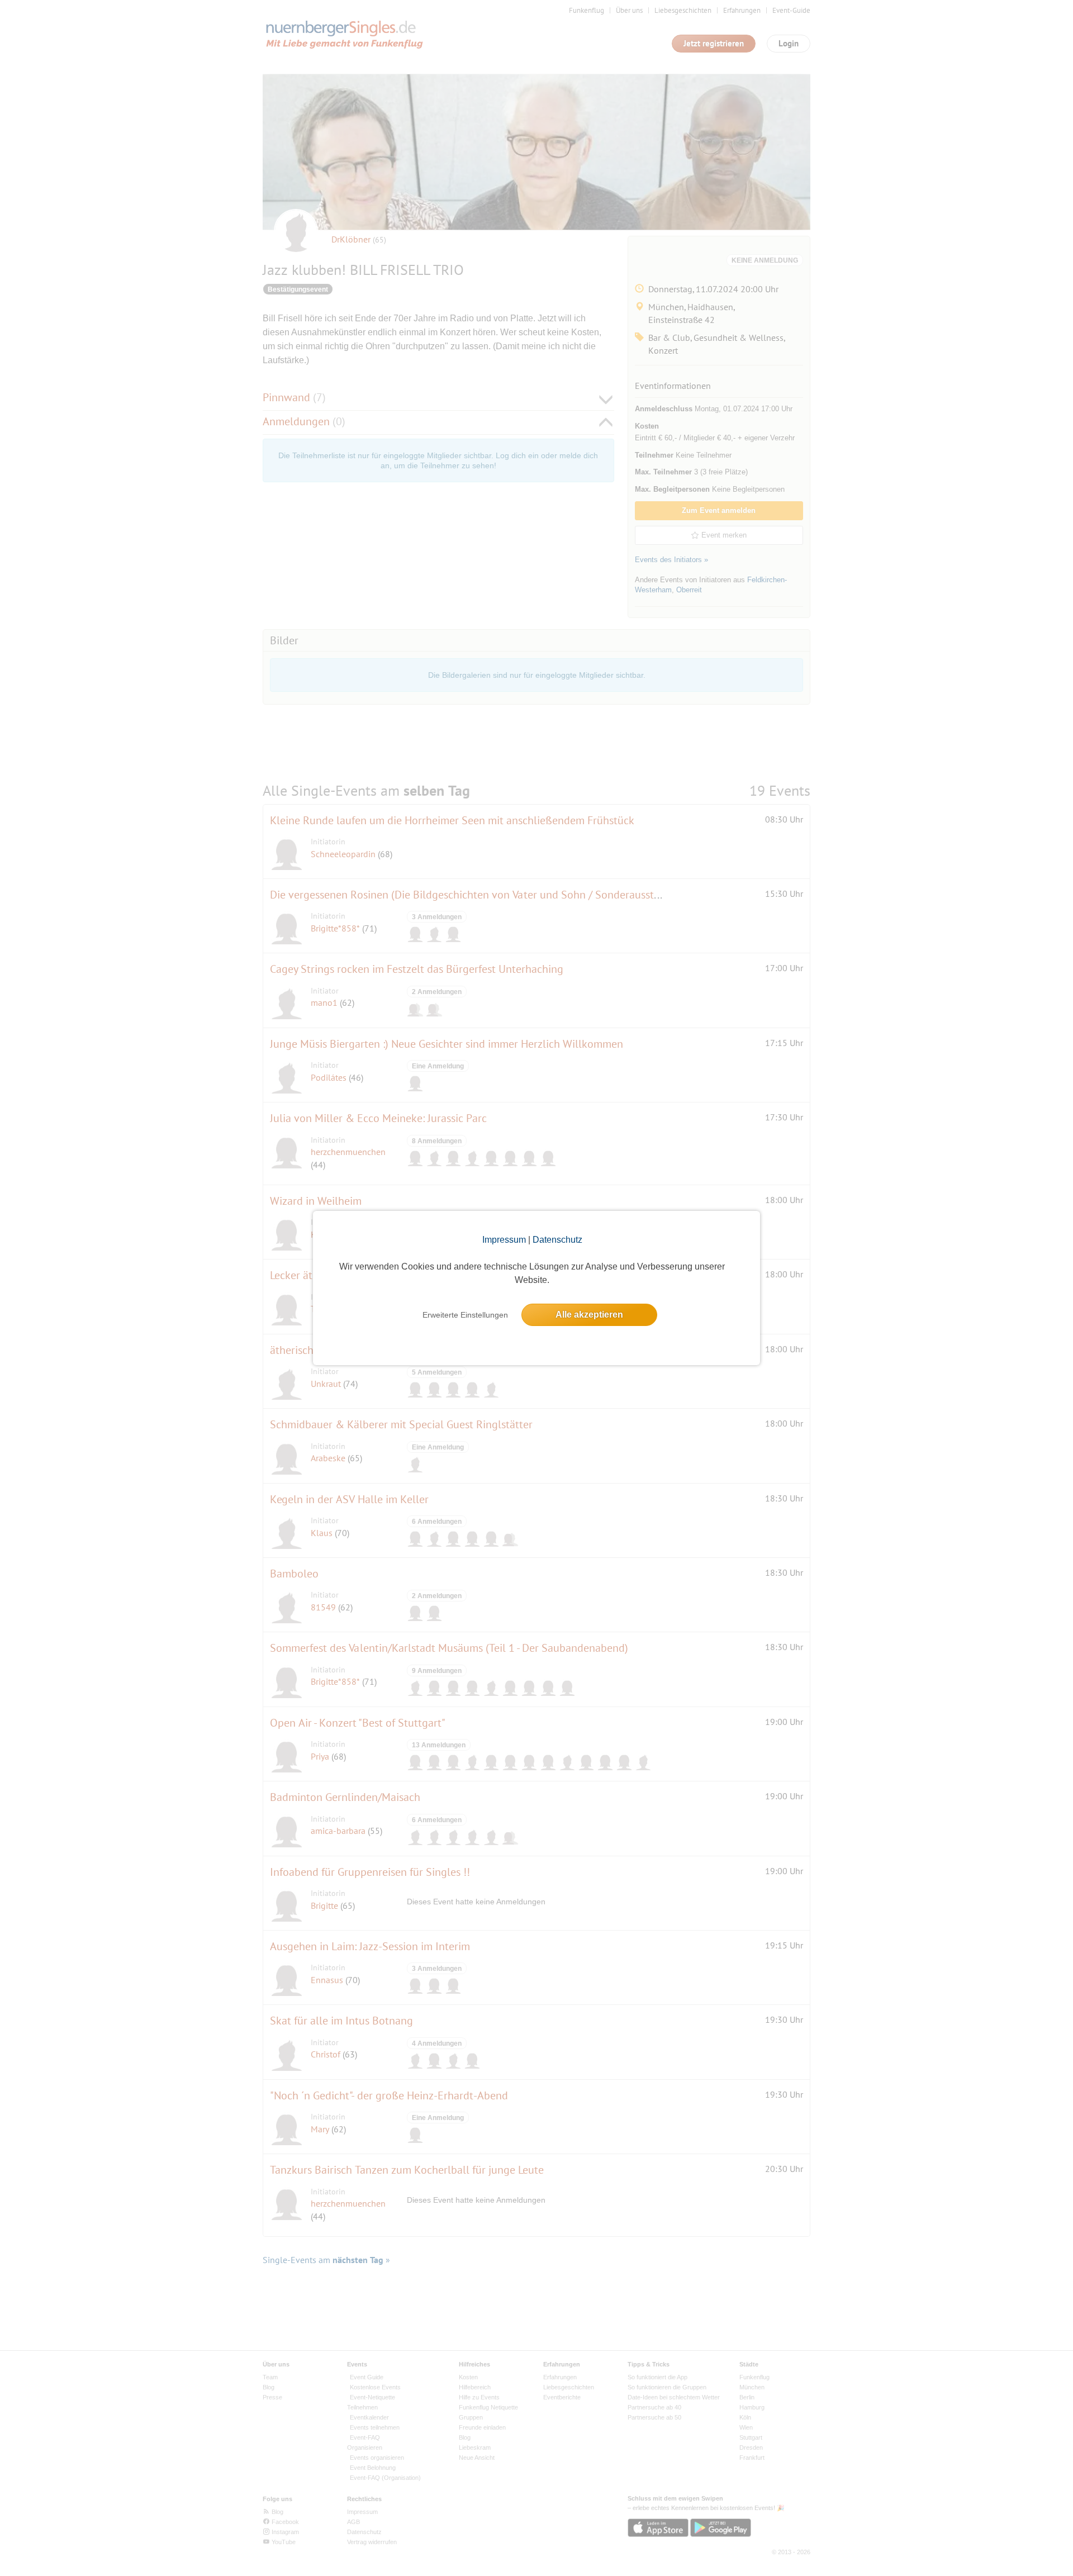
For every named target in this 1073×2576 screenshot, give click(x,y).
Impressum (504, 1240)
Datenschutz (557, 1240)
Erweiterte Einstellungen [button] (465, 1315)
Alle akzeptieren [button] (589, 1315)
